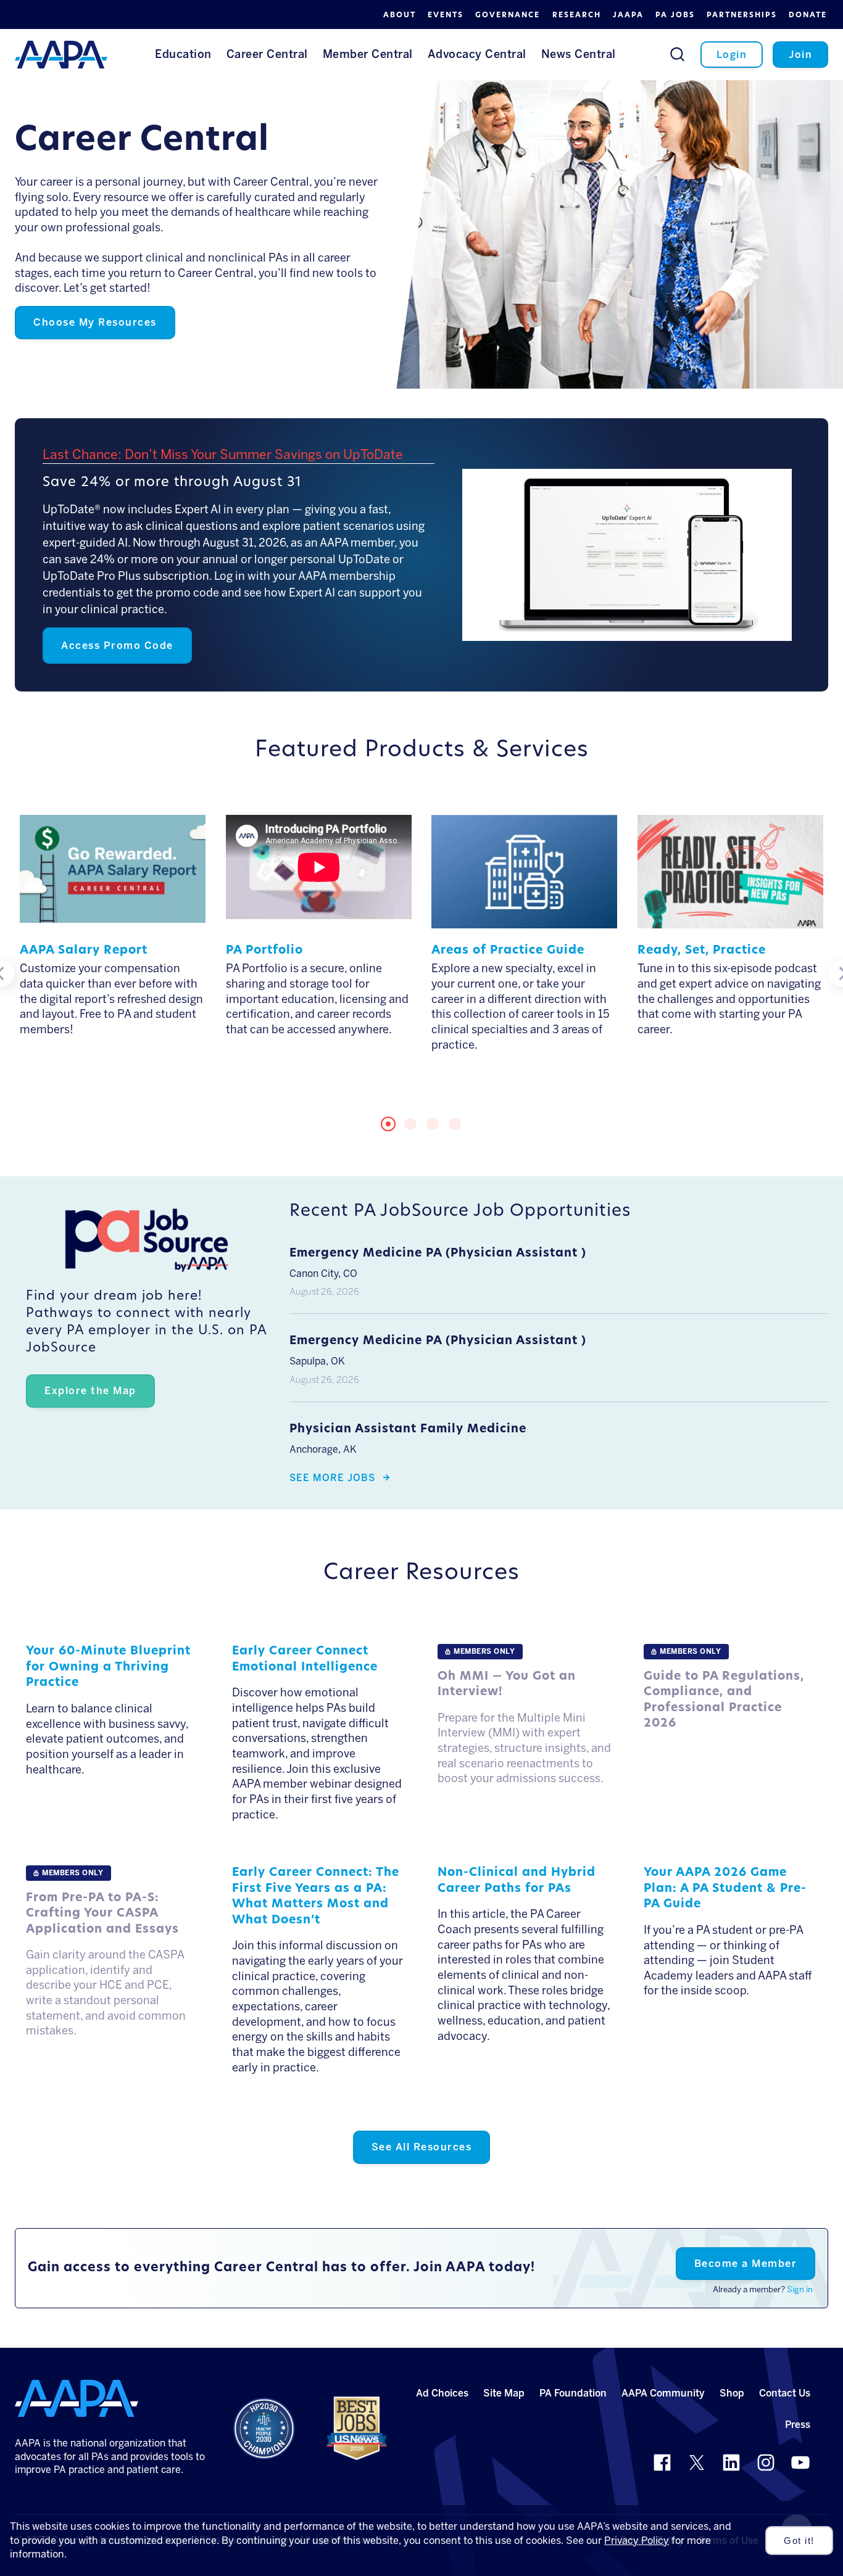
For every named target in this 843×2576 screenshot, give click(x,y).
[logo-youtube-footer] (800, 2462)
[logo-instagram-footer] (766, 2462)
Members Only (484, 1651)
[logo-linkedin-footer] (731, 2462)
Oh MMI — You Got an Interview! (507, 1685)
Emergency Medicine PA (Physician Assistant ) (438, 1254)
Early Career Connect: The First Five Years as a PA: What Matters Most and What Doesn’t (316, 1897)
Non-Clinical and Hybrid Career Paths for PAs (517, 1881)
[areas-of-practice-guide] (524, 920)
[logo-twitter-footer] (697, 2462)
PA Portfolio (264, 951)
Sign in (800, 2289)
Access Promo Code (117, 646)
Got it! (799, 2541)
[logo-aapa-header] (61, 54)
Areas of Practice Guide (508, 951)
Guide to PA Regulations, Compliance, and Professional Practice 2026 (724, 1701)
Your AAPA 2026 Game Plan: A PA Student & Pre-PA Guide (725, 1889)
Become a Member (746, 2264)
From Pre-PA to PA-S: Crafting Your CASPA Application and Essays (102, 1914)
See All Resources (422, 2147)
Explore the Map (90, 1391)
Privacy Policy (637, 2541)
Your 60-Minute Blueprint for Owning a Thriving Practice (108, 1667)
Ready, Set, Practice (702, 951)
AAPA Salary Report (84, 951)
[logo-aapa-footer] (77, 2398)
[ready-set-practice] (730, 920)
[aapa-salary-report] (113, 914)
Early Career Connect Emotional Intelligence (305, 1660)
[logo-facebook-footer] (662, 2462)
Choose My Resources (95, 322)
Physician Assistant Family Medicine (408, 1430)
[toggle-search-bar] (677, 54)
